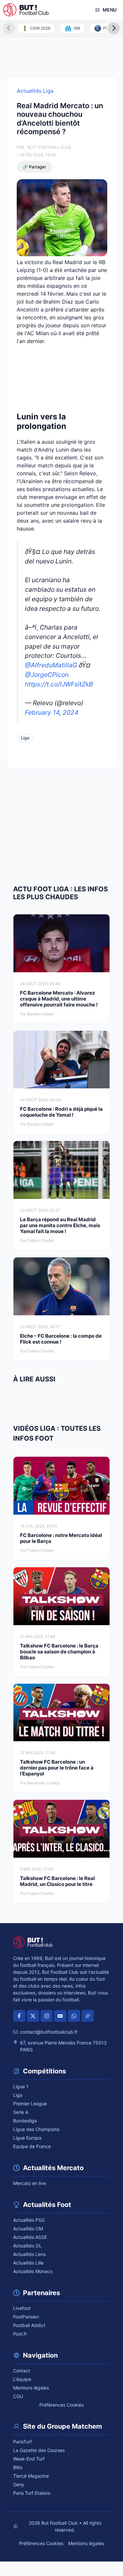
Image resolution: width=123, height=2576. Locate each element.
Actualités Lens (29, 2254)
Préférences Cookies (61, 2405)
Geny (19, 2484)
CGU (18, 2396)
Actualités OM (28, 2229)
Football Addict (29, 2325)
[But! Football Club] (26, 10)
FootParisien (26, 2317)
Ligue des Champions (36, 2129)
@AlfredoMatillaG (51, 665)
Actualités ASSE (30, 2237)
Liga (25, 738)
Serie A (21, 2112)
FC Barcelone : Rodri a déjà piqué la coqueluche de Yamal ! (61, 1112)
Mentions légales (31, 2388)
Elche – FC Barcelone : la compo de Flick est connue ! (61, 1339)
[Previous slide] (9, 28)
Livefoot (22, 2308)
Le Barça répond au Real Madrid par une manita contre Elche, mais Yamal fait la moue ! (60, 1225)
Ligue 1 (21, 2086)
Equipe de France (32, 2146)
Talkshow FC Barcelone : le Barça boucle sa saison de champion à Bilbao (59, 1652)
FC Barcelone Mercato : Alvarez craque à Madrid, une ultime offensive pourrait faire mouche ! (59, 999)
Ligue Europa (27, 2138)
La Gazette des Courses (39, 2450)
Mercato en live (30, 2183)
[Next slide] (114, 28)
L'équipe (22, 2379)
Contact (22, 2371)
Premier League (30, 2104)
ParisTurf (22, 2442)
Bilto (18, 2467)
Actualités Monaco (33, 2271)
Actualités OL (27, 2246)
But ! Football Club (49, 147)
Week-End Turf (29, 2459)
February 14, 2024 (52, 712)
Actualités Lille (28, 2263)
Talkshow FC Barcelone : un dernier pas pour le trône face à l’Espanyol (57, 1768)
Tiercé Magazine (31, 2476)
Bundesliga (25, 2121)
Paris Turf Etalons (32, 2493)
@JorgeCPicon (47, 675)
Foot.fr (20, 2334)
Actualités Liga (35, 91)
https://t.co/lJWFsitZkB (59, 684)
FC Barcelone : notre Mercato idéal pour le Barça (61, 1538)
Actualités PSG (29, 2220)
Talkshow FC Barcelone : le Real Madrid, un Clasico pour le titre (57, 1881)
